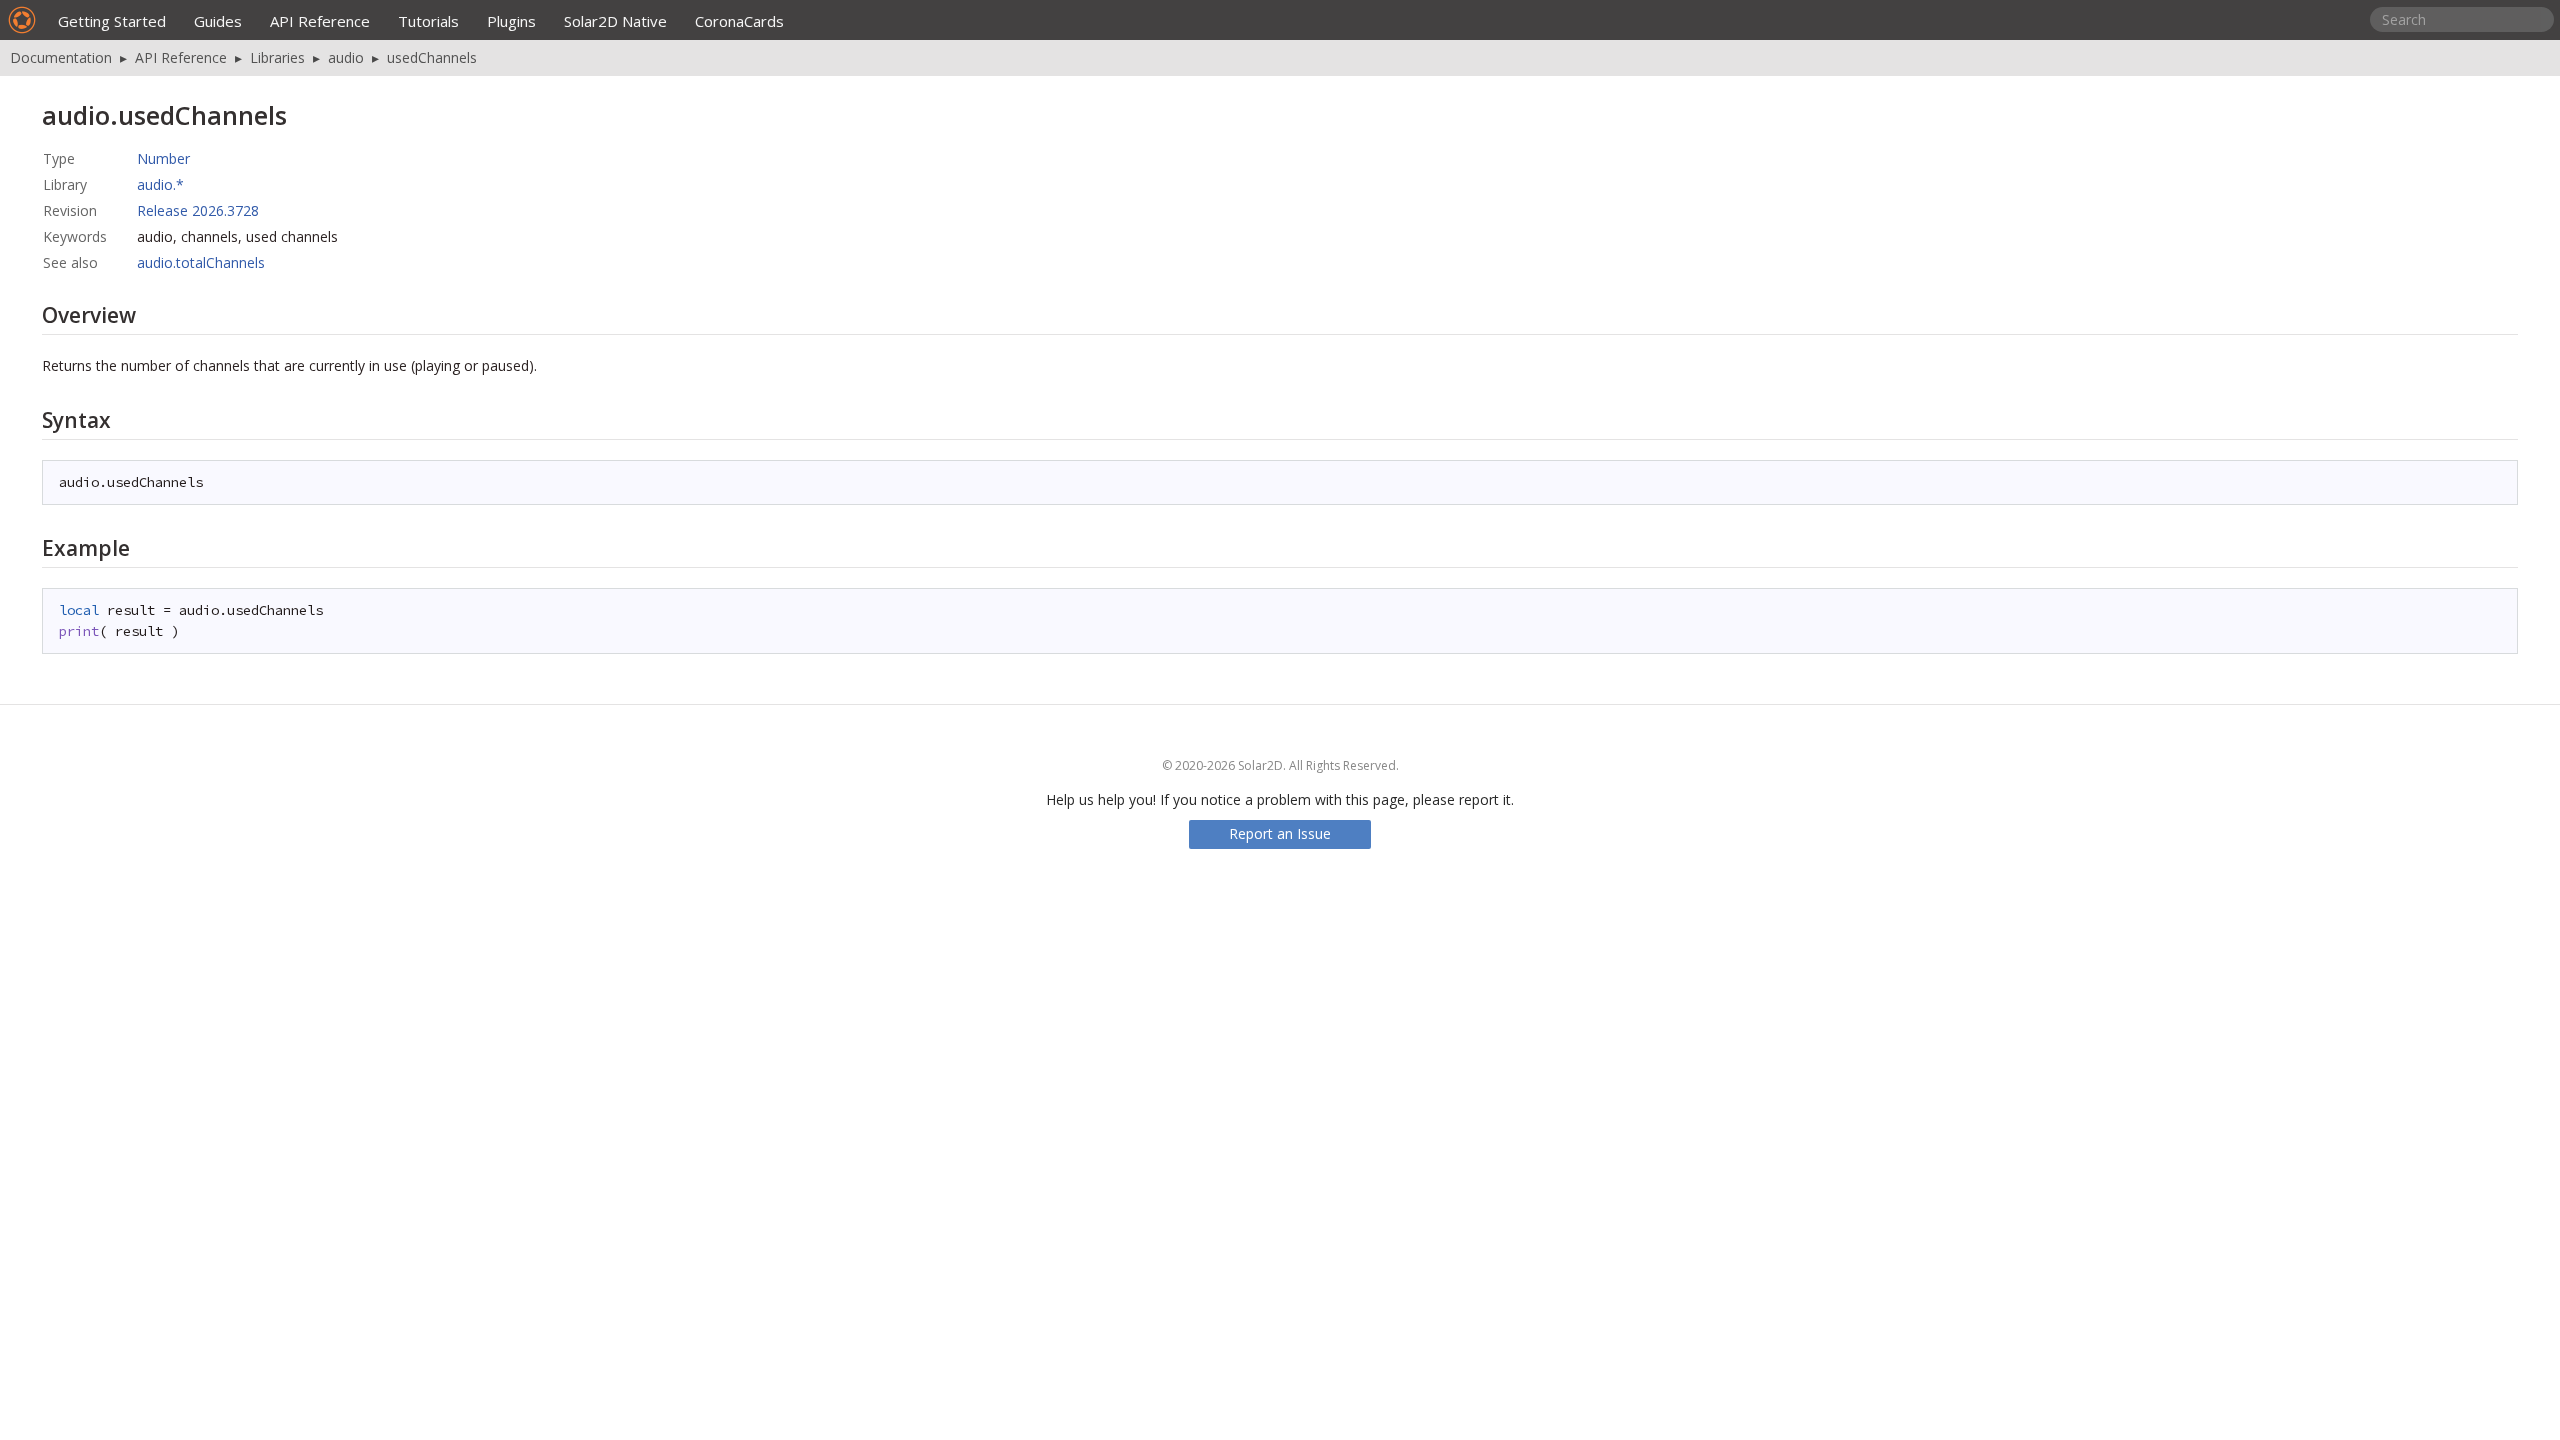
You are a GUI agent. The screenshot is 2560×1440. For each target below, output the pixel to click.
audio (346, 57)
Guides (218, 21)
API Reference (320, 21)
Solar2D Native (615, 21)
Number (163, 158)
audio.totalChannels (201, 262)
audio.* (160, 184)
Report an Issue (1280, 833)
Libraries (277, 57)
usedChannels (432, 57)
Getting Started (112, 21)
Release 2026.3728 (198, 210)
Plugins (511, 21)
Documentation (61, 57)
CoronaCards (739, 21)
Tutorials (428, 21)
